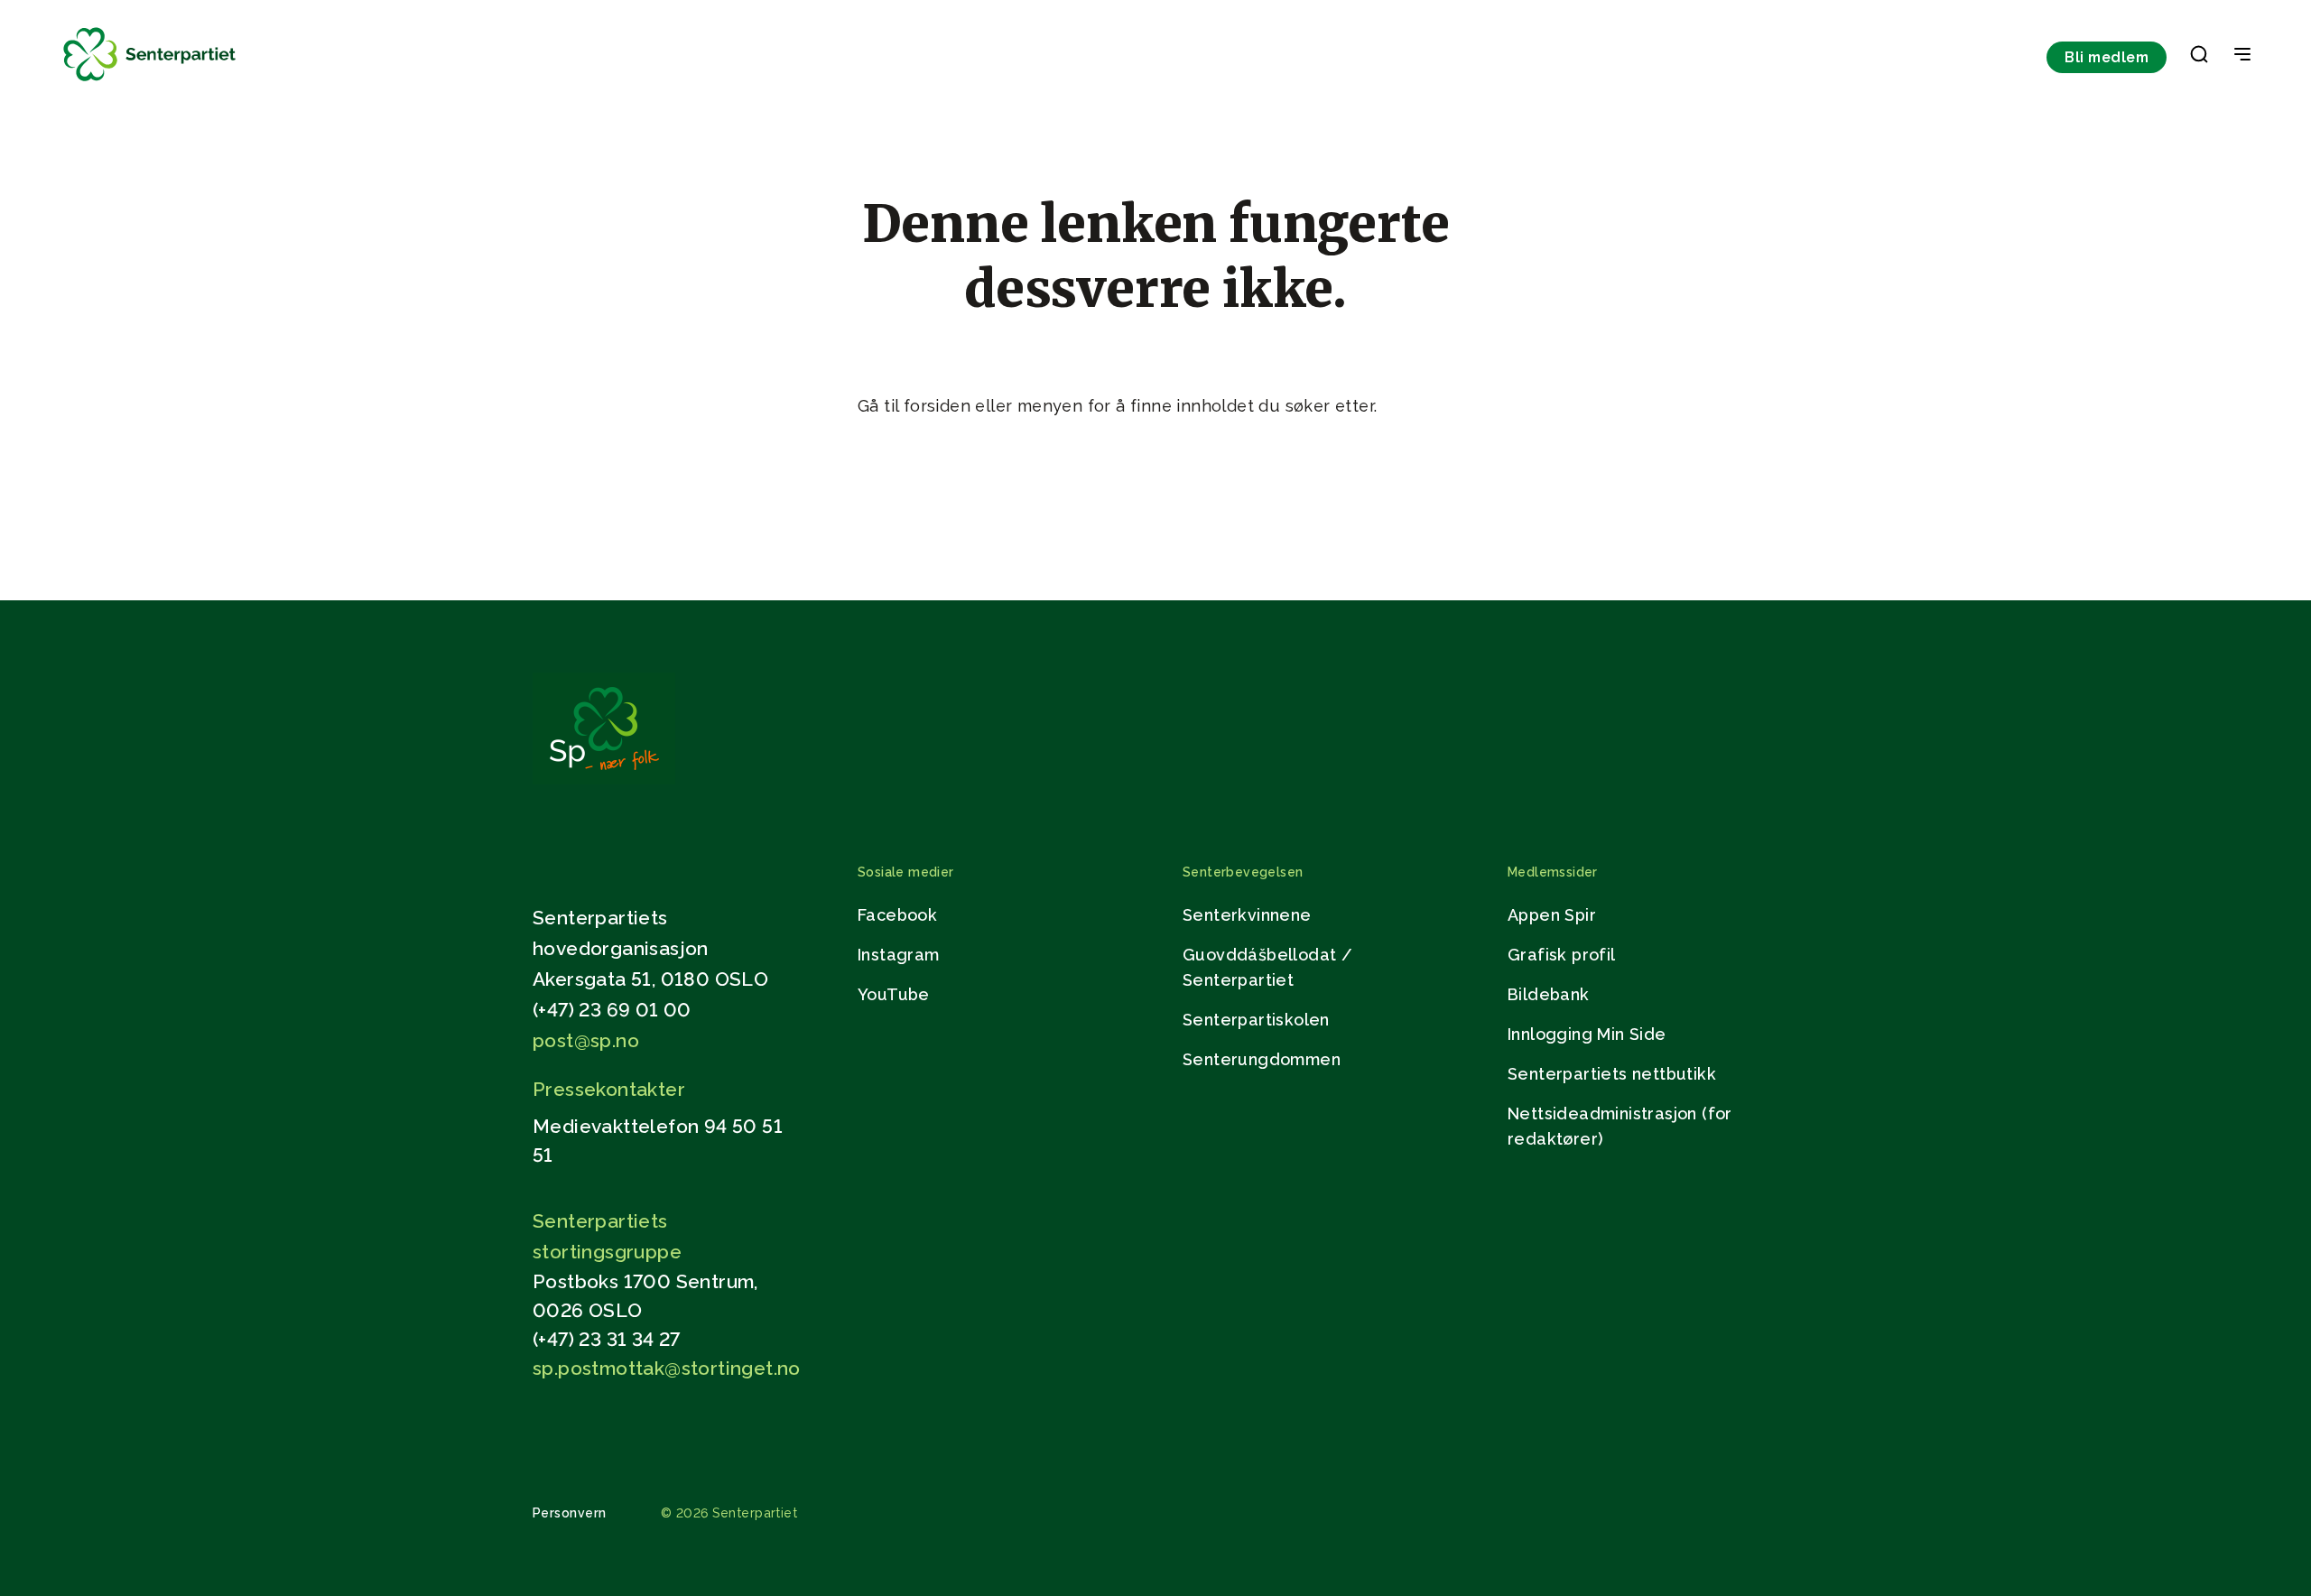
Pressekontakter (609, 1089)
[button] (2199, 58)
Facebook (897, 915)
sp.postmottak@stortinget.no (667, 1368)
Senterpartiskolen (1256, 1020)
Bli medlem (2107, 57)
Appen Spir (1552, 915)
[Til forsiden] (150, 82)
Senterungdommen (1262, 1059)
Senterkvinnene (1247, 915)
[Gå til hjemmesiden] (604, 779)
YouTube (894, 994)
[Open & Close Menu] (2242, 56)
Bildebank (1549, 994)
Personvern (570, 1513)
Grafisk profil (1562, 955)
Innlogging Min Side (1587, 1034)
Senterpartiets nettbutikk (1612, 1074)
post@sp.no (586, 1040)
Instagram (899, 955)
